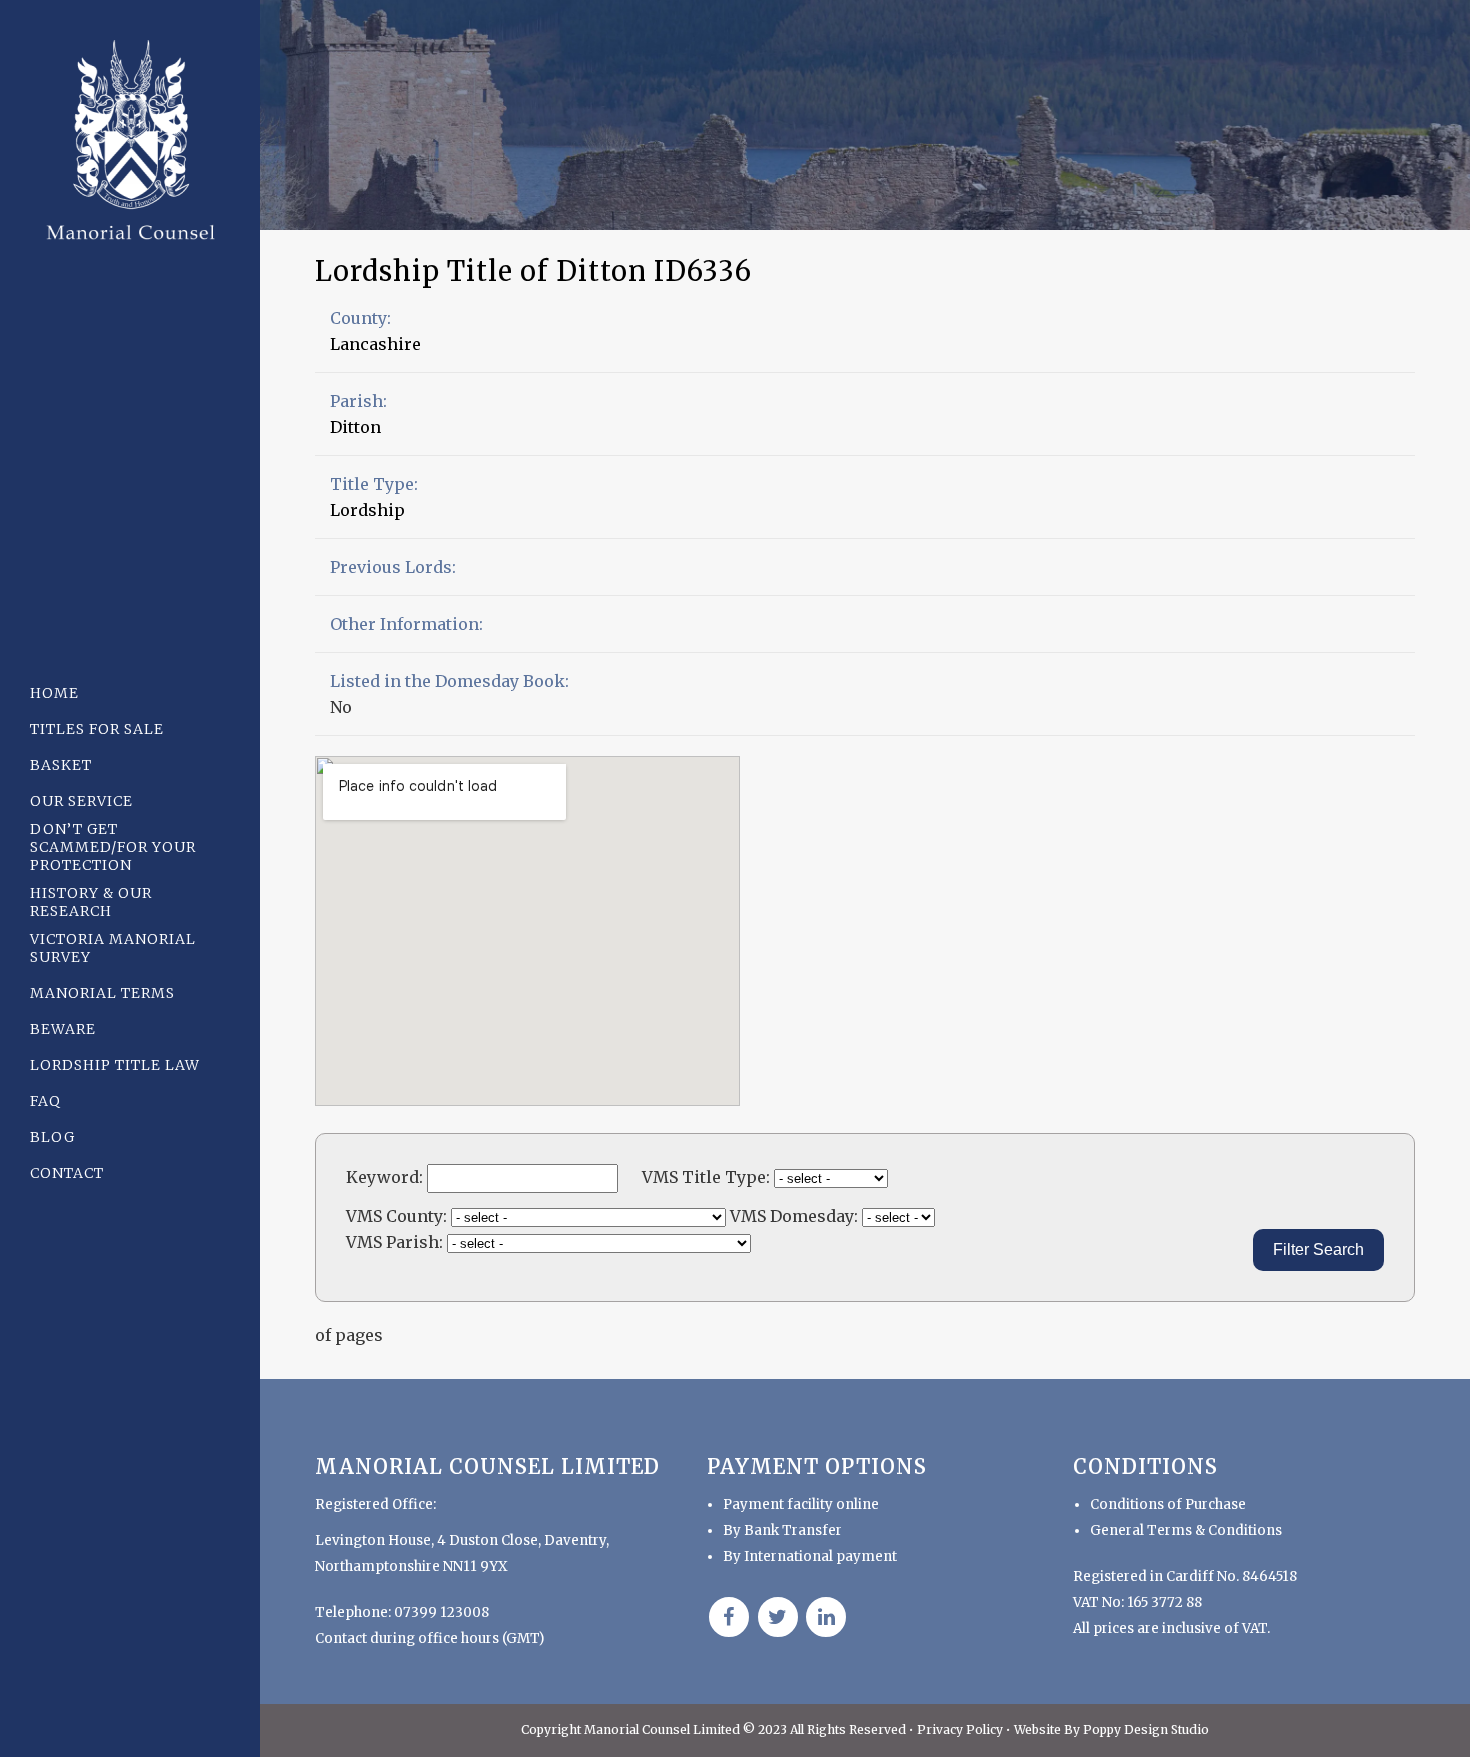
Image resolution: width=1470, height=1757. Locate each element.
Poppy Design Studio (1146, 1729)
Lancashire (375, 344)
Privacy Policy (961, 1729)
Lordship (367, 510)
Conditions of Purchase (1168, 1504)
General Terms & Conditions (1186, 1530)
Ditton (355, 427)
